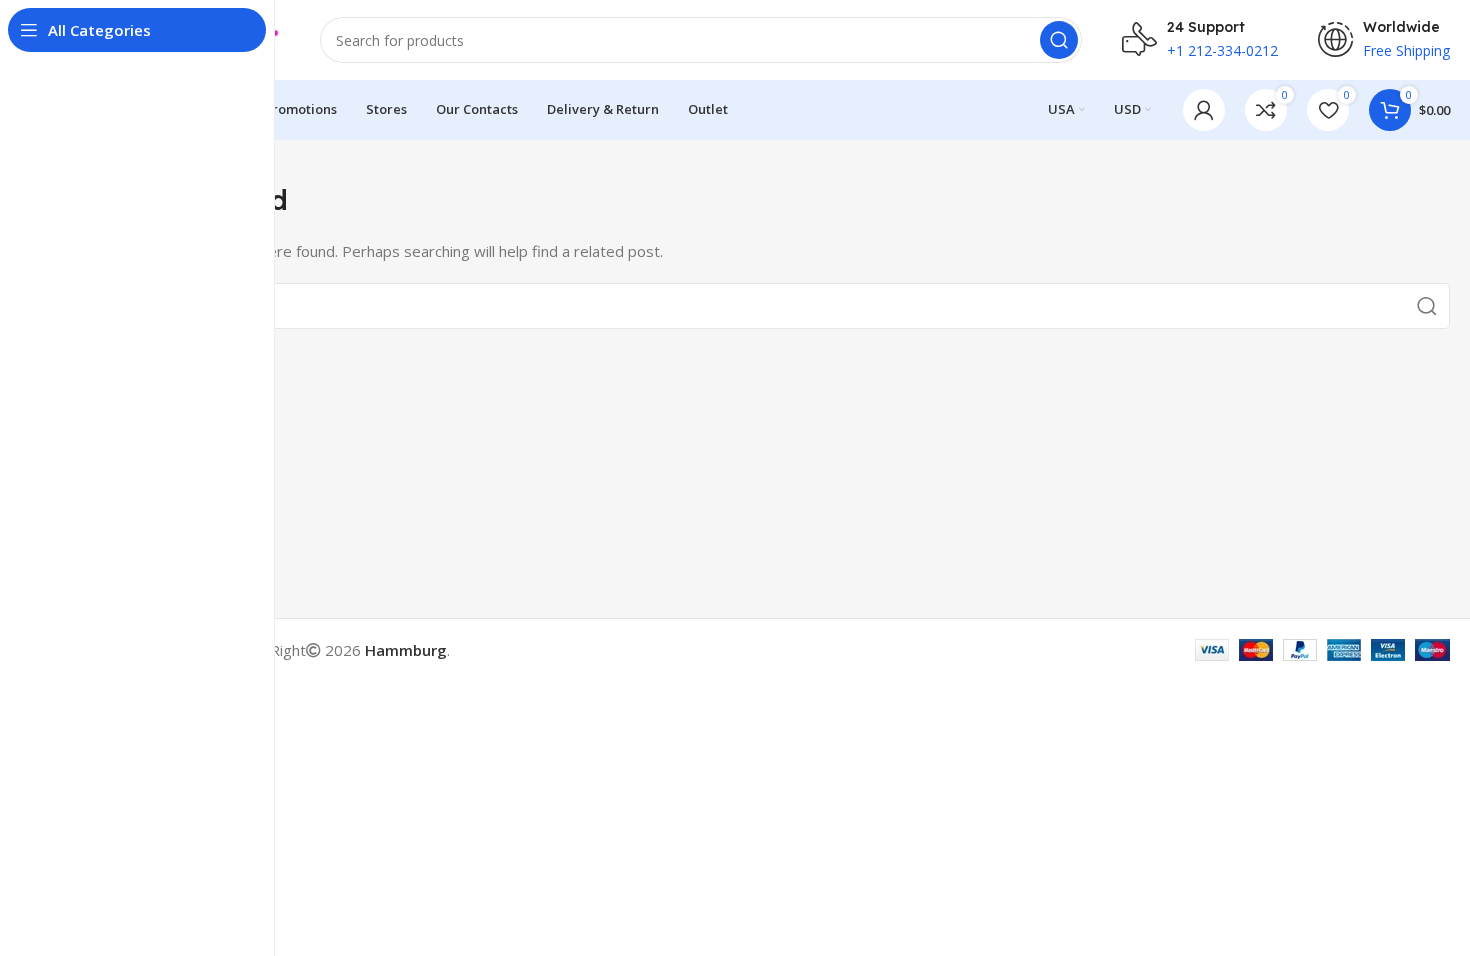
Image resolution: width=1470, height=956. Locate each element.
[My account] (1204, 110)
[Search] (1059, 40)
